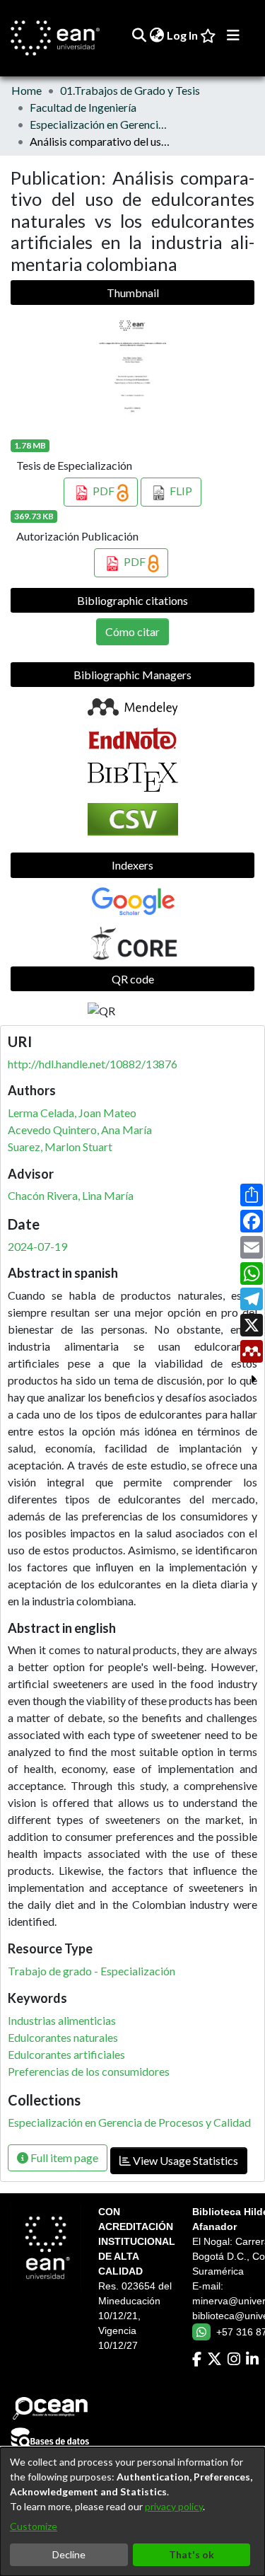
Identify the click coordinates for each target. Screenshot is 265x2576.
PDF (104, 491)
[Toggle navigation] (233, 35)
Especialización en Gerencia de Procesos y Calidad (100, 124)
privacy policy (174, 2506)
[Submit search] (139, 35)
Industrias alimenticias (62, 2020)
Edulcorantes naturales (63, 2037)
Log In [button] (183, 35)
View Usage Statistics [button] (184, 2160)
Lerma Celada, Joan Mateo (72, 1113)
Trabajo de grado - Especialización (92, 1971)
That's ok (192, 2554)
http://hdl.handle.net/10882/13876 (93, 1064)
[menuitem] (157, 35)
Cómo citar (132, 631)
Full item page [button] (63, 2158)
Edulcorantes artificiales (66, 2054)
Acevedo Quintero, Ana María (80, 1130)
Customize (34, 2526)
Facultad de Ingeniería (83, 107)
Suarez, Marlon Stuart (60, 1147)
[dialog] (132, 2512)
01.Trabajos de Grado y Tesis (130, 90)
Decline (69, 2554)
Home (26, 90)
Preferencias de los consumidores (89, 2071)
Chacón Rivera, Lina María (71, 1195)
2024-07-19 (37, 1246)
